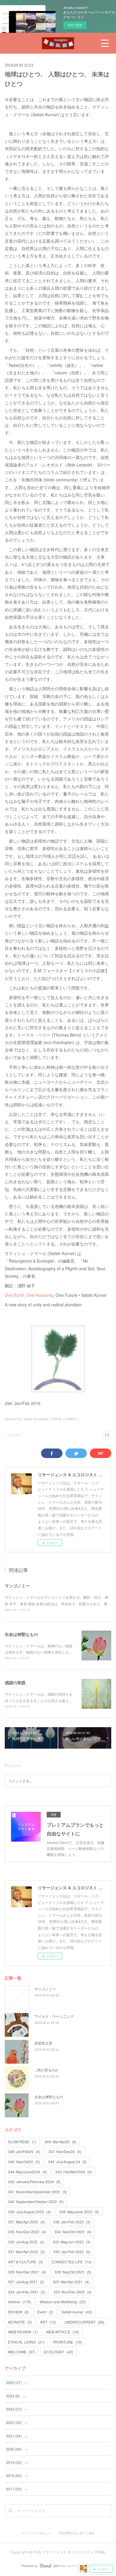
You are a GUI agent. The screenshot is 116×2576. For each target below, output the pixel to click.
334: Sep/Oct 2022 (73, 2232)
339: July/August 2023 (29, 2212)
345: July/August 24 (68, 2162)
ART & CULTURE (26, 2262)
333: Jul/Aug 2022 (26, 2242)
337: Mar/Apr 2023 (26, 2222)
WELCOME (22, 2352)
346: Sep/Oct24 (24, 2162)
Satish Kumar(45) (36, 1419)
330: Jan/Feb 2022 (72, 2252)
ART (48, 2322)
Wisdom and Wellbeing (63, 2302)
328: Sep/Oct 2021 (73, 2272)
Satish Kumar (77, 2312)
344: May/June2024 (28, 2172)
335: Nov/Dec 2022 (27, 2232)
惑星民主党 (43, 2043)
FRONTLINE (68, 2342)
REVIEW (18, 2312)
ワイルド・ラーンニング (54, 2016)
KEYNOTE (20, 2322)
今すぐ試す (75, 25)
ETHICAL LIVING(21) (64, 1419)
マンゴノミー (17, 1586)
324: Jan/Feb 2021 (27, 2292)
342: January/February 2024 (34, 2182)
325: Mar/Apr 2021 (71, 2282)
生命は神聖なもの (21, 1634)
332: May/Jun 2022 (72, 2242)
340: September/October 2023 (36, 2202)
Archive (20, 2302)
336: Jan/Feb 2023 (72, 2222)
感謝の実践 (15, 1682)
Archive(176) (13, 1419)
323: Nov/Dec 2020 (73, 2292)
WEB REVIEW (23, 2332)
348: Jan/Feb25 (24, 2151)
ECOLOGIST (58, 2352)
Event (45, 2312)
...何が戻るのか (47, 2070)
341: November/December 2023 (37, 2192)
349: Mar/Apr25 (61, 2142)
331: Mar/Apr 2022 (26, 2252)
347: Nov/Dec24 (65, 2151)
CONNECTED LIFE (72, 2262)
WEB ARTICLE (63, 2332)
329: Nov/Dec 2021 (27, 2272)
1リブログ (13, 1435)
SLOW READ (22, 2142)
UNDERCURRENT (84, 2322)
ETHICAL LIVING (26, 2342)
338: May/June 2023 (79, 2212)
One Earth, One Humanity (29, 1295)
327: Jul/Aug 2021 (26, 2282)
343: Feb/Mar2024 (74, 2172)
